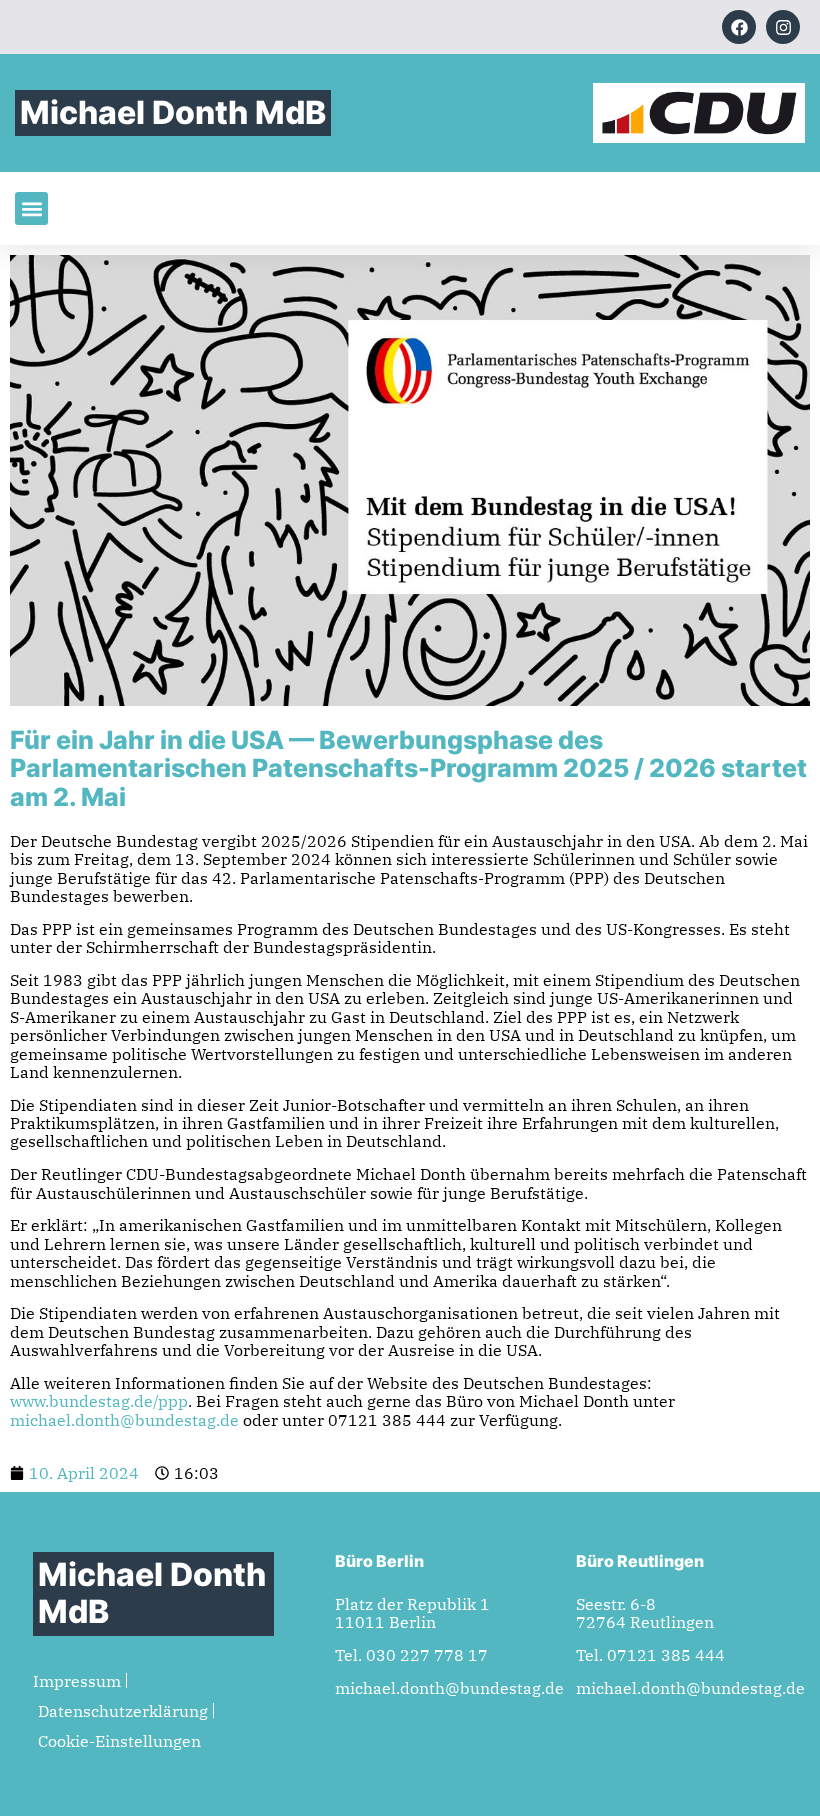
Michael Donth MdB (173, 112)
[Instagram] (783, 27)
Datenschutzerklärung (123, 1711)
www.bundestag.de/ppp (99, 1401)
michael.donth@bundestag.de (124, 1420)
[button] (31, 208)
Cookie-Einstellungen (119, 1741)
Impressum (77, 1681)
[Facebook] (739, 27)
